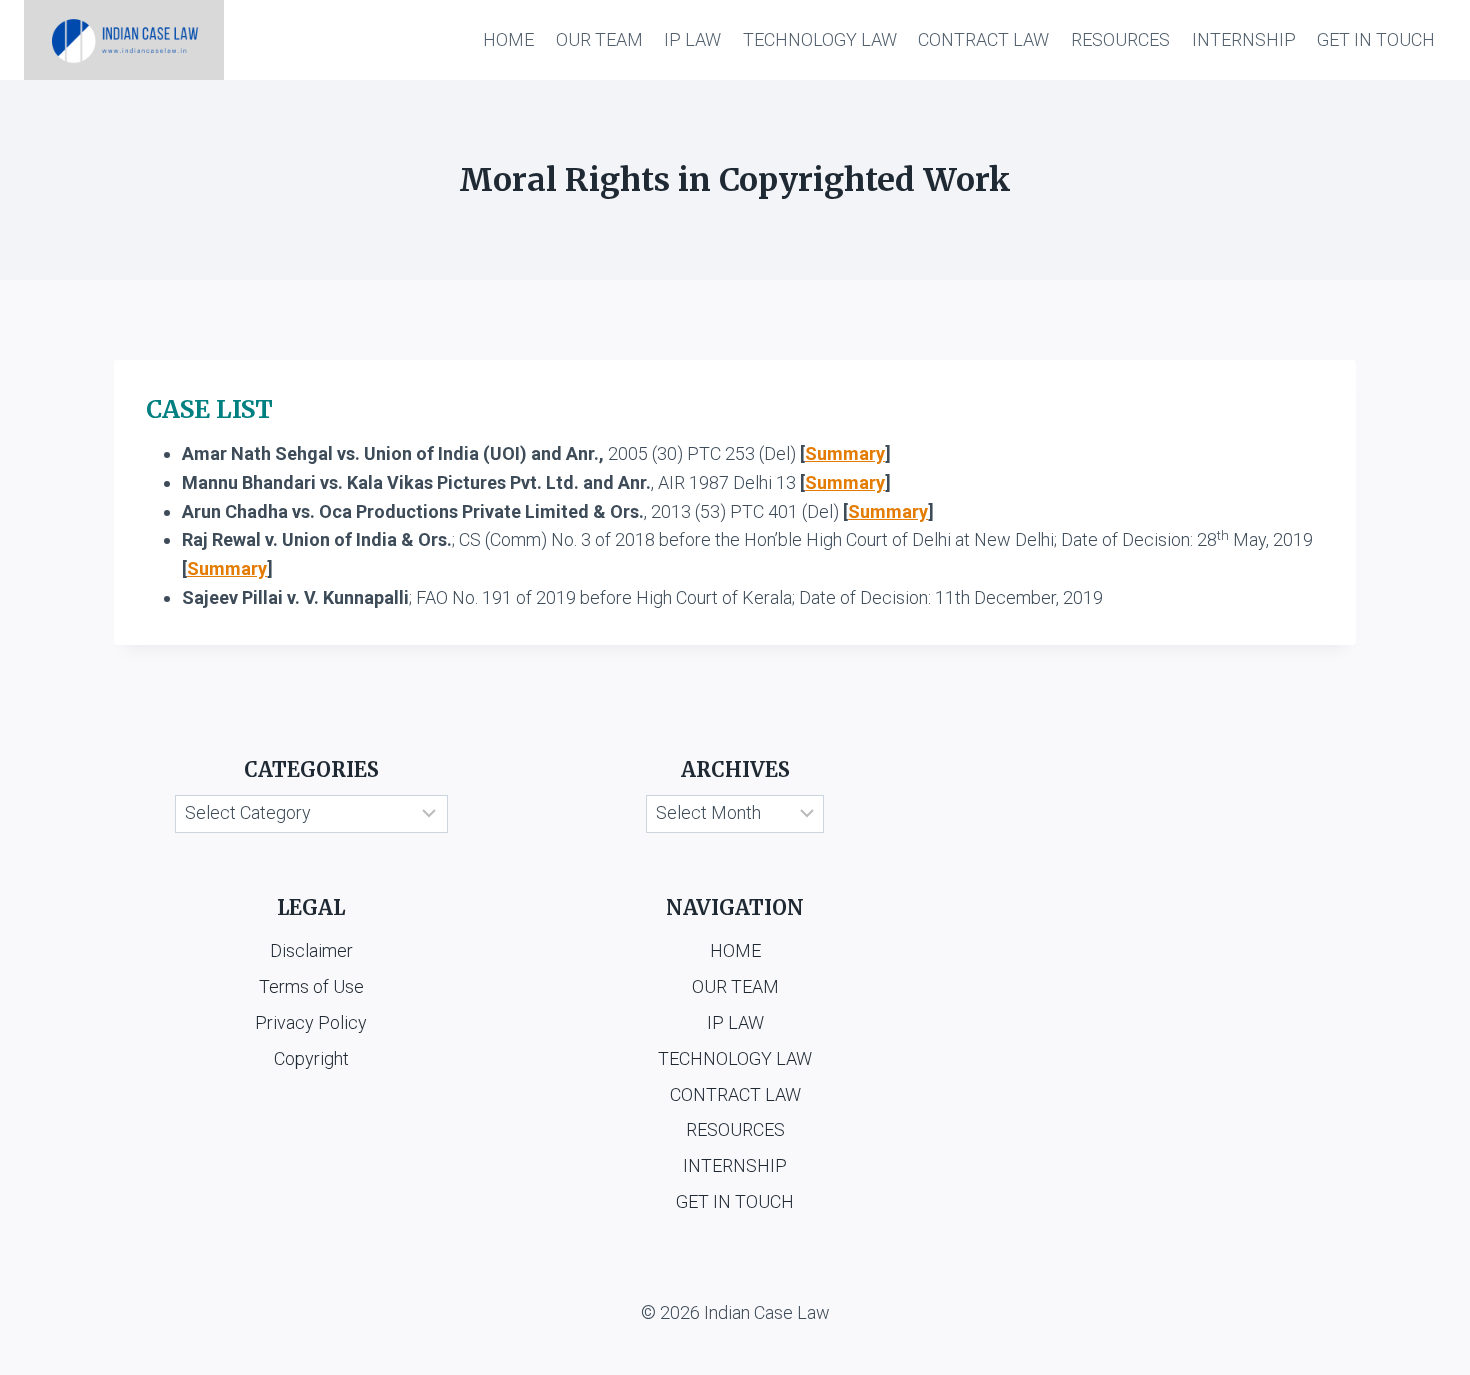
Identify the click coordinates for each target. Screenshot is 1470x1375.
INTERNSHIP (1244, 39)
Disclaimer (311, 950)
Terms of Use (311, 986)
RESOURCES (1120, 39)
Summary (845, 453)
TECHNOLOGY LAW (820, 39)
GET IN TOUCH (1376, 39)
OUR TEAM (599, 39)
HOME (508, 39)
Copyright (311, 1058)
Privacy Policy (311, 1022)
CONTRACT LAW (983, 39)
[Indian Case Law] (124, 40)
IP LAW (692, 39)
